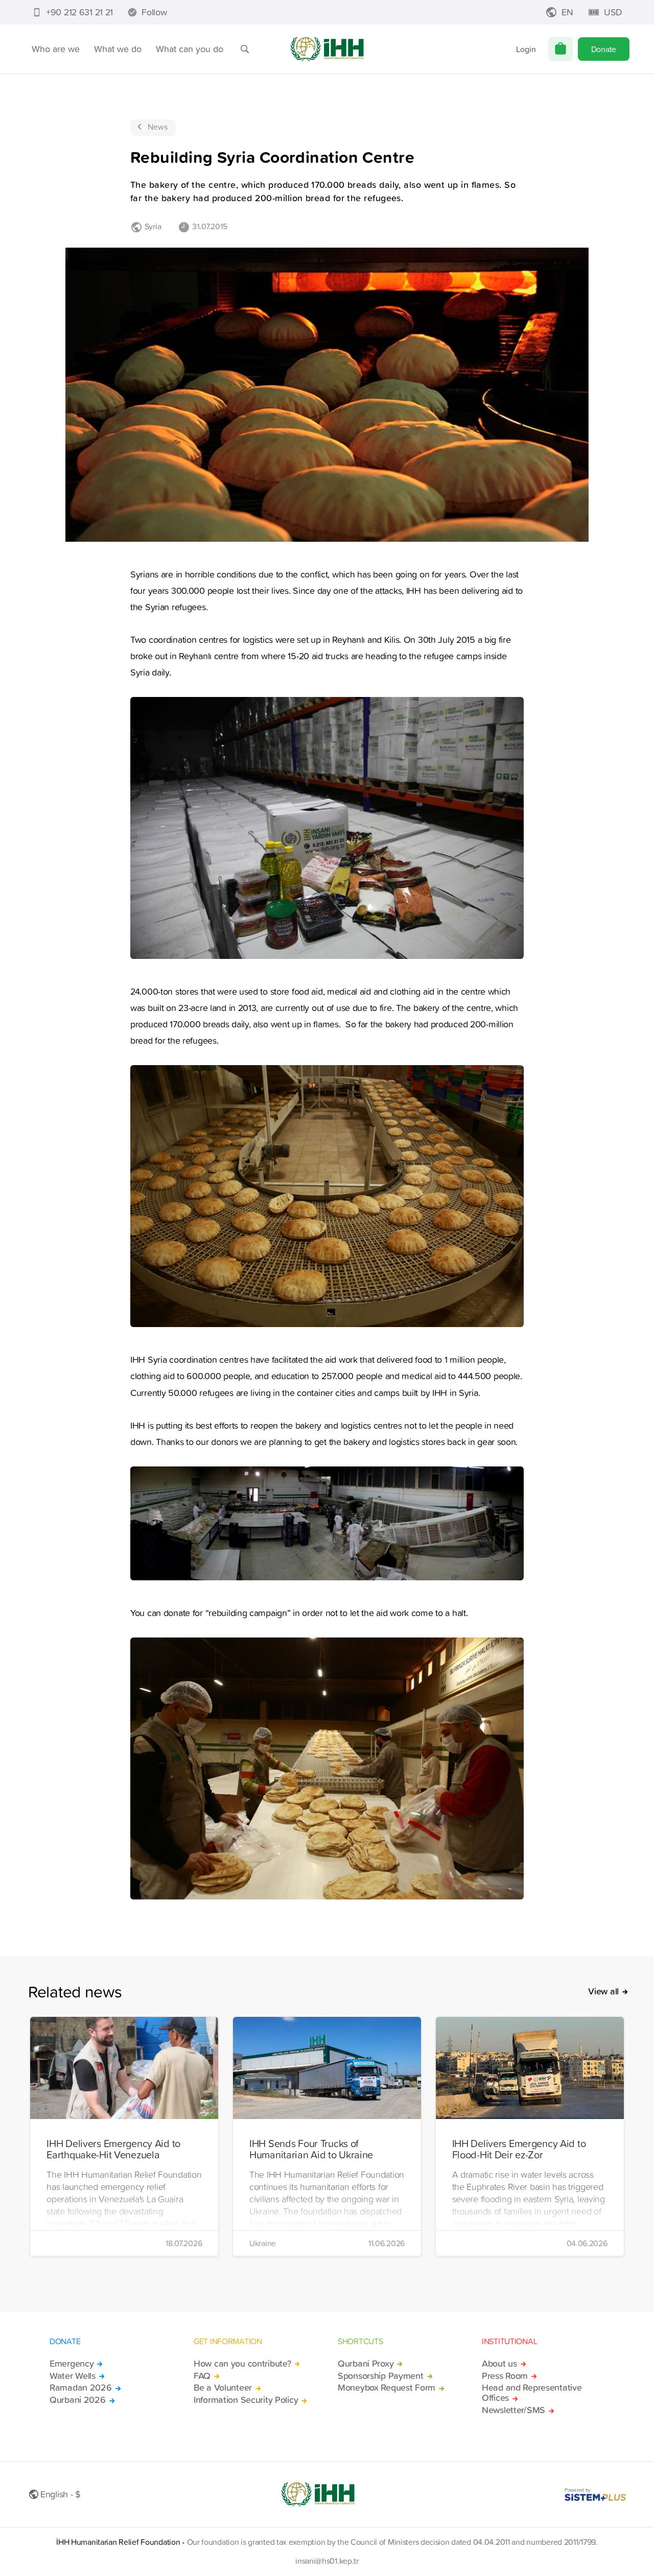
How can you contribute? (242, 2364)
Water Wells (73, 2376)
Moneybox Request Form (387, 2388)
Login (526, 49)
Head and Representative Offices (532, 2393)
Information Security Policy (246, 2400)
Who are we (56, 49)
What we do (118, 49)
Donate (604, 49)
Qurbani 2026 (78, 2400)
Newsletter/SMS (513, 2410)
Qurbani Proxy (366, 2364)
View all (603, 1991)
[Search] (245, 49)
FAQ (202, 2376)
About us (499, 2364)
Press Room (505, 2376)
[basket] (560, 49)
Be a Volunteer (223, 2388)
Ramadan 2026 (81, 2388)
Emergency (72, 2364)
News (158, 127)
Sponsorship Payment (381, 2376)
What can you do (190, 49)
